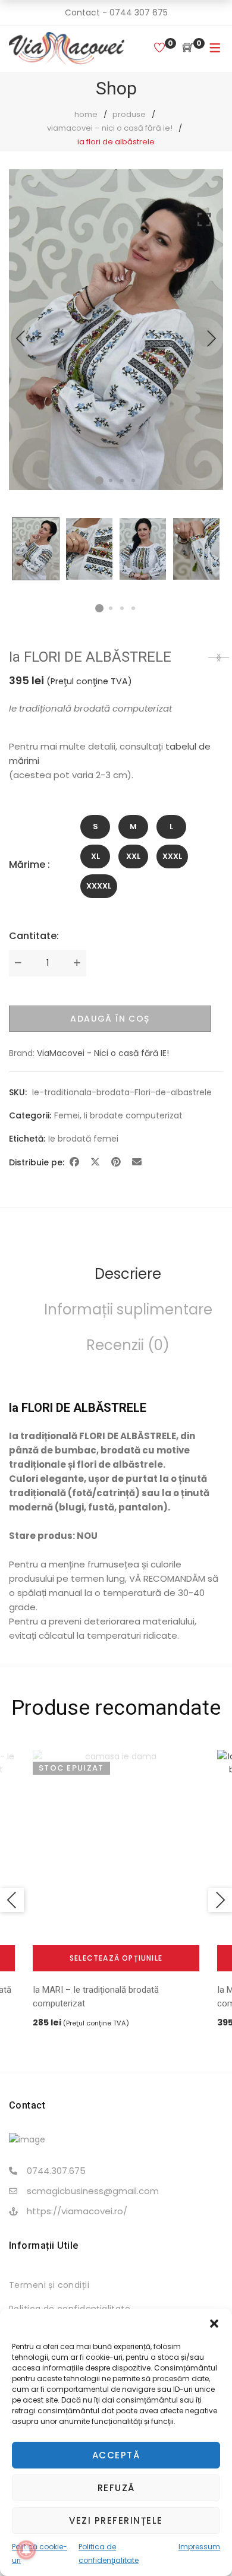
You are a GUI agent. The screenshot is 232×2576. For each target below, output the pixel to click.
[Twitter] (95, 1162)
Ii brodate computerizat (133, 1115)
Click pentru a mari (204, 350)
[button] (214, 2324)
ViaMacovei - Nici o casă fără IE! (103, 1053)
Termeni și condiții (49, 2285)
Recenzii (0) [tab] (128, 1345)
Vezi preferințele (116, 2520)
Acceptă (116, 2455)
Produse (129, 114)
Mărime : (29, 865)
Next (211, 339)
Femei (67, 1115)
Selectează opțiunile (116, 1958)
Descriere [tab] (128, 1274)
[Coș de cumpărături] (188, 48)
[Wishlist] (159, 48)
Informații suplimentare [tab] (128, 1309)
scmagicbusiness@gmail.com (93, 2191)
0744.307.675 (56, 2171)
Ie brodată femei (83, 1139)
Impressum (199, 2547)
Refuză (116, 2488)
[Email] (137, 1162)
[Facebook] (74, 1162)
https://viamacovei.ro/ (77, 2211)
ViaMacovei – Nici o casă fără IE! (110, 128)
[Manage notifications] (26, 2550)
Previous (21, 339)
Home (86, 114)
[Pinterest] (116, 1162)
